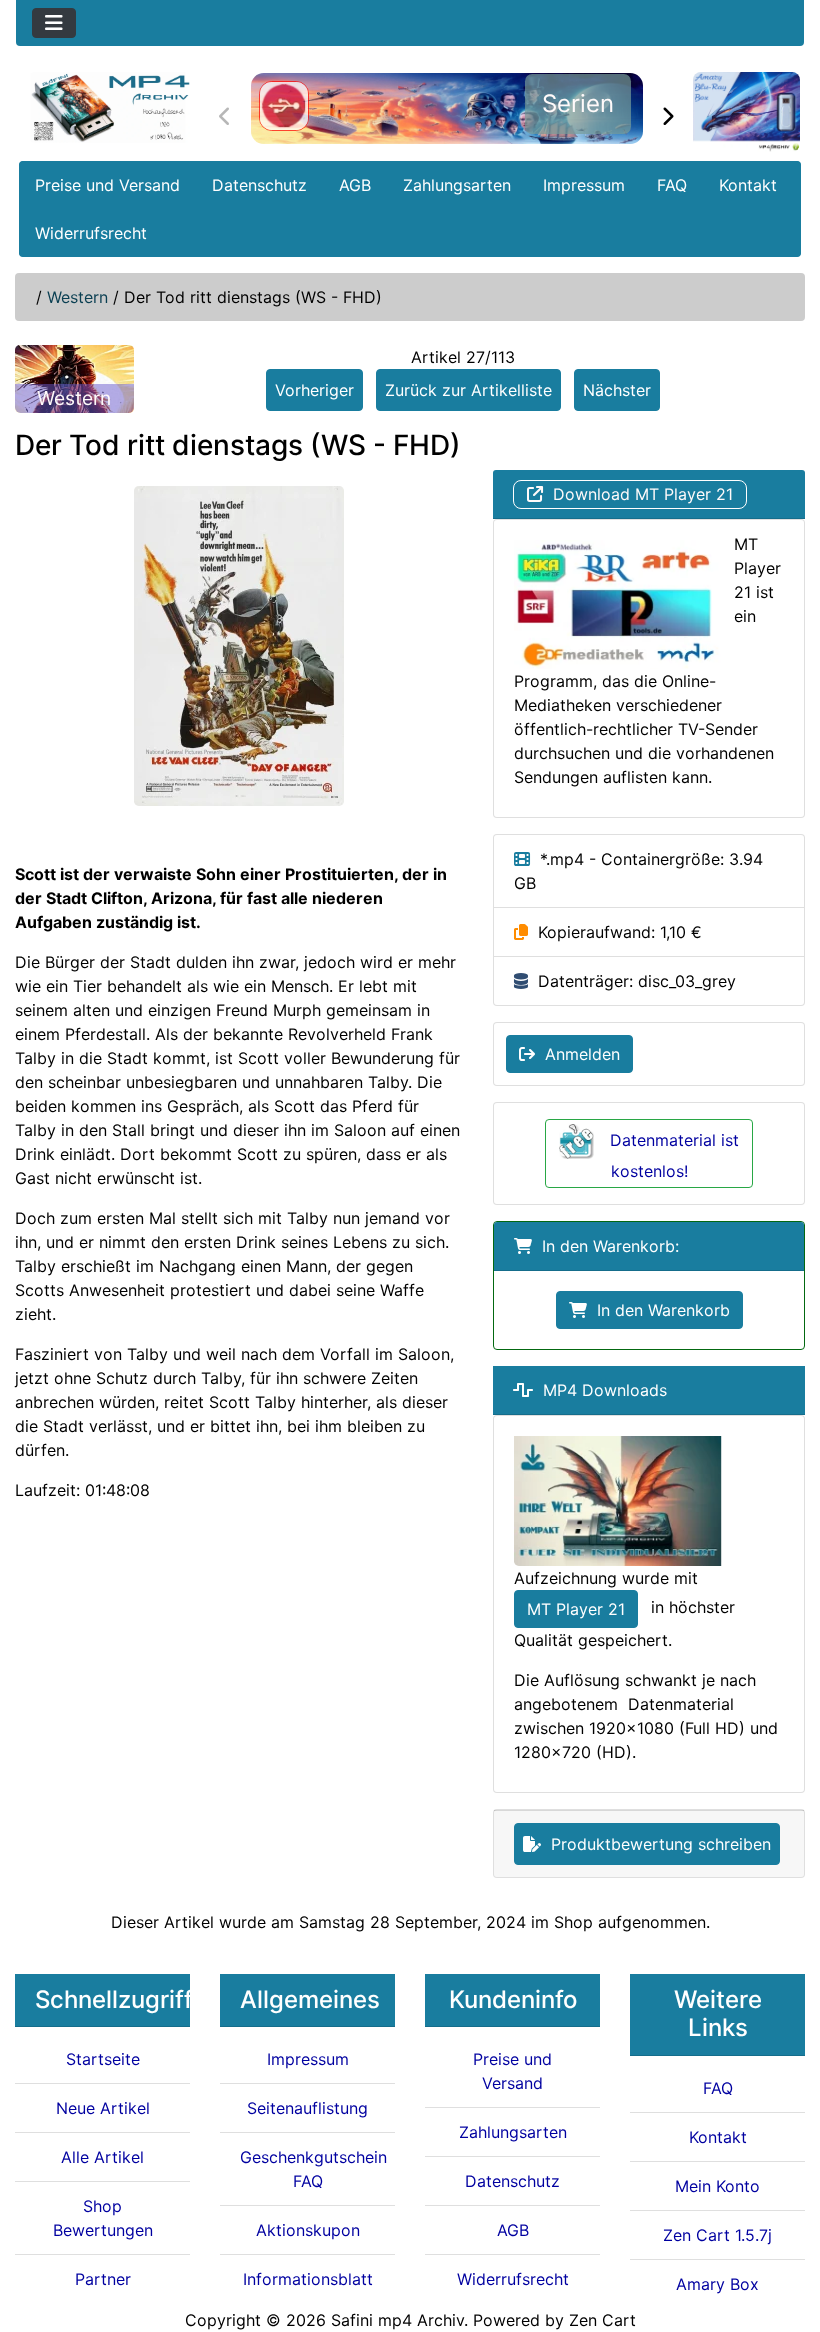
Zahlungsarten (457, 185)
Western (77, 297)
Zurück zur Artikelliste (468, 390)
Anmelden (577, 1054)
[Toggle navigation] (54, 23)
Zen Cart (602, 2320)
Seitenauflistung (307, 2108)
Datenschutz (259, 185)
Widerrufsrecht (91, 233)
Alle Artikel (102, 2157)
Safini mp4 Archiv (397, 2320)
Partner (103, 2279)
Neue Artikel (103, 2108)
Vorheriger (314, 390)
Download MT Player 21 (638, 494)
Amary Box (717, 2284)
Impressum (584, 185)
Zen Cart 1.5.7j (717, 2235)
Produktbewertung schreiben (656, 1844)
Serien (578, 103)
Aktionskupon (308, 2230)
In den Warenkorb (658, 1310)
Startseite (103, 2059)
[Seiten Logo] (110, 107)
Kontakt (748, 185)
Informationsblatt (308, 2279)
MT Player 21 (576, 1609)
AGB (355, 185)
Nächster (617, 390)
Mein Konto (717, 2186)
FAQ (672, 185)
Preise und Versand (107, 185)
